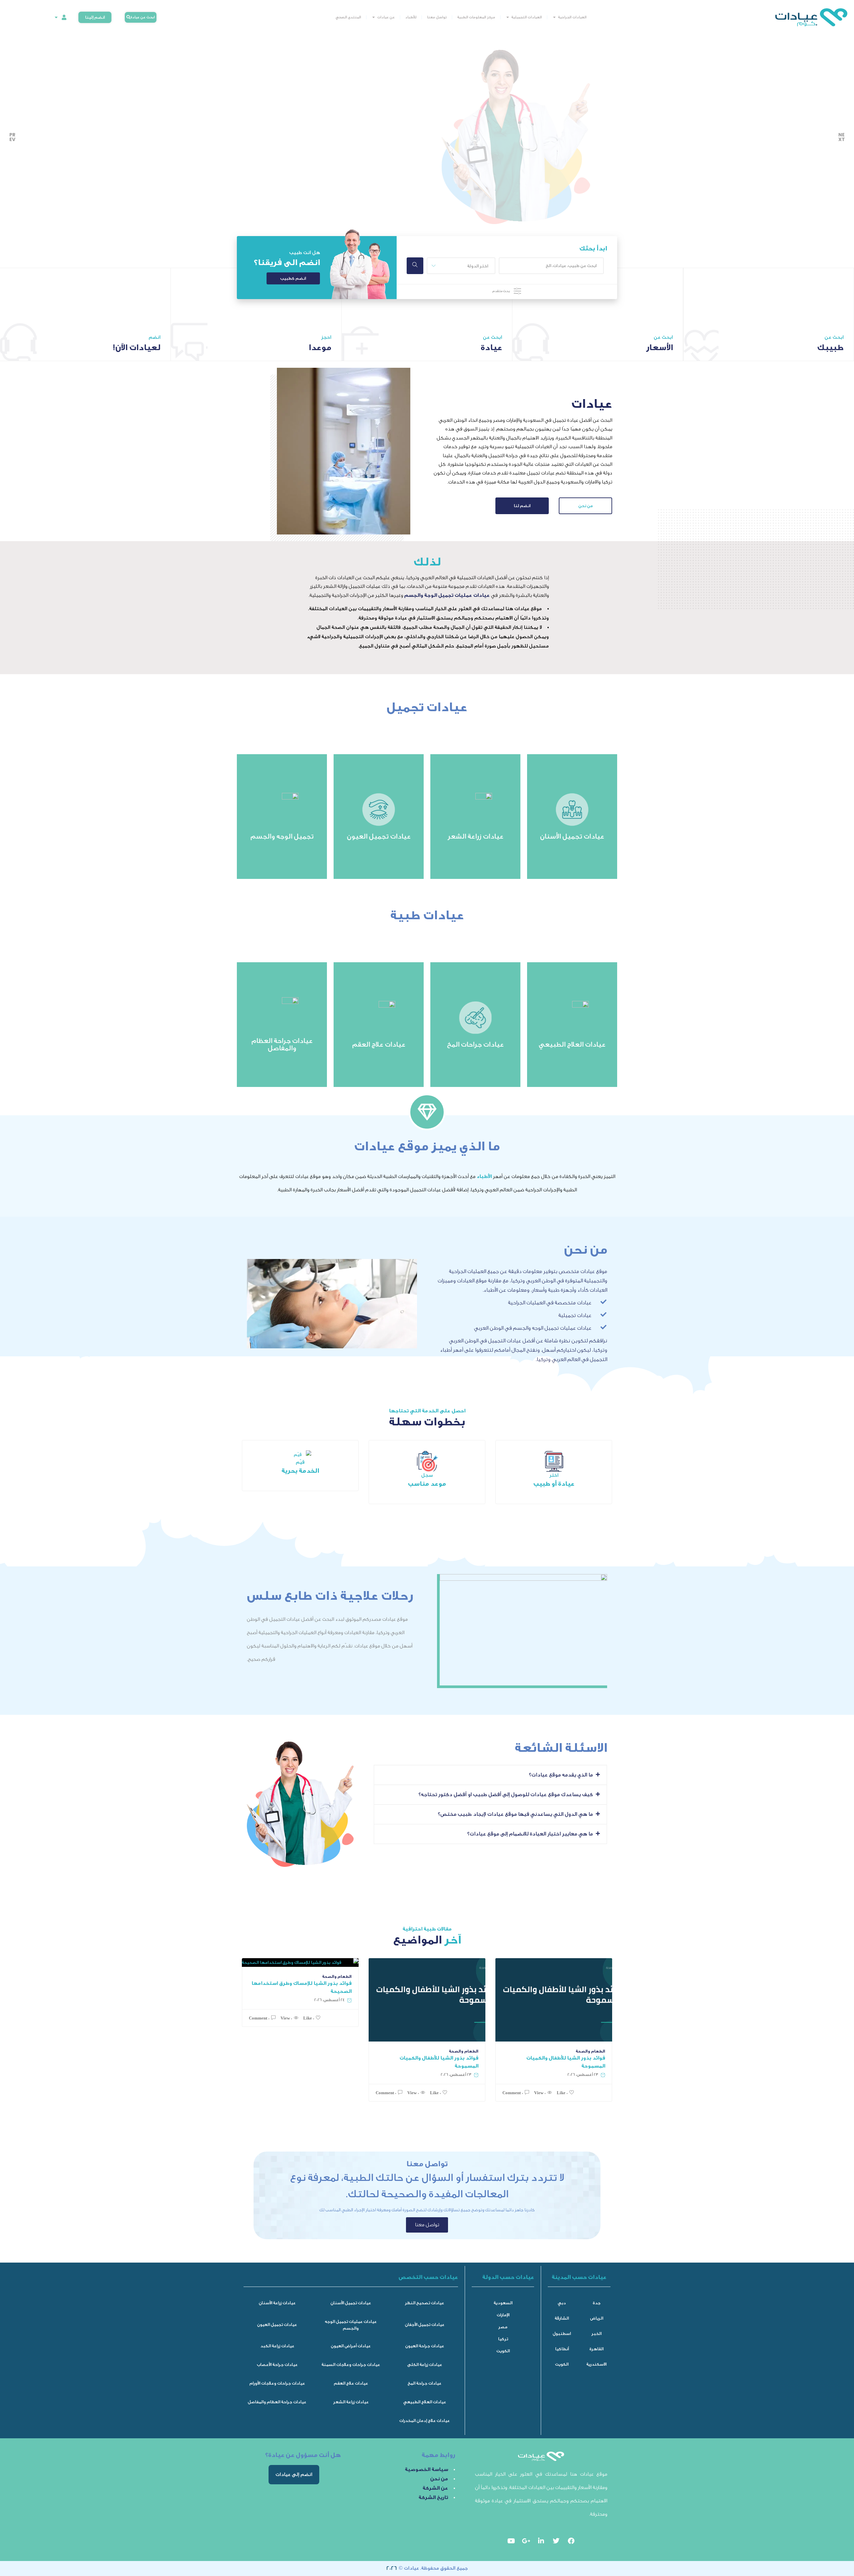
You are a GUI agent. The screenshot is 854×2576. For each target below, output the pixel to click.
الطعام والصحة (337, 1977)
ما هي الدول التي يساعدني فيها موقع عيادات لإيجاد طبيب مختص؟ (515, 1814)
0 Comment (259, 2018)
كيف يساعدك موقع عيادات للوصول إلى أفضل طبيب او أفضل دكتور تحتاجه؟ (506, 1794)
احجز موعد (380, 190)
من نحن (586, 506)
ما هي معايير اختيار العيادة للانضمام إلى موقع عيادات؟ (530, 1834)
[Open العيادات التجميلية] (508, 17)
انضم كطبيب (293, 278)
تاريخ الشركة (433, 2497)
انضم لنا (522, 506)
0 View (286, 2018)
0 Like (309, 2018)
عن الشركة (435, 2488)
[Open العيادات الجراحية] (554, 17)
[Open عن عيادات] (374, 17)
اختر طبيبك (316, 190)
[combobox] (461, 266)
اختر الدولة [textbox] (478, 266)
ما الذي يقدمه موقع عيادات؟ (561, 1775)
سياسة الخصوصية (426, 2469)
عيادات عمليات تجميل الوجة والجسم (447, 595)
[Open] (56, 18)
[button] (490, 1775)
